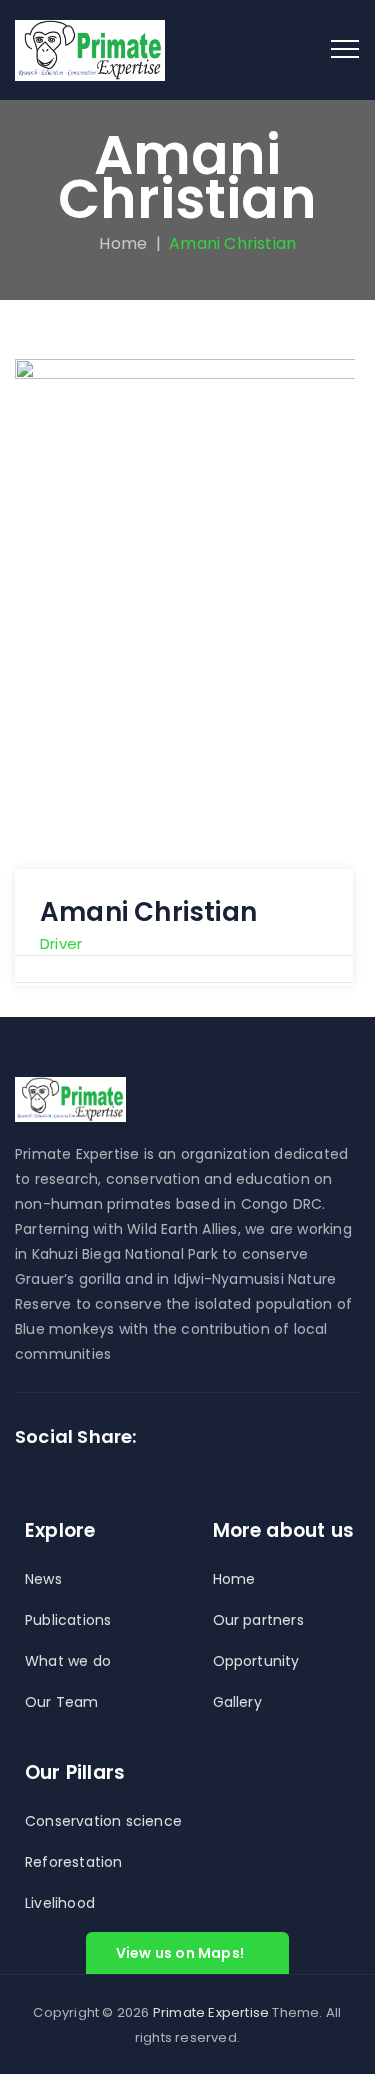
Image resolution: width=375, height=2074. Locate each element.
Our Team (62, 1702)
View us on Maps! (180, 1953)
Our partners (258, 1620)
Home (119, 243)
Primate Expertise (211, 2012)
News (43, 1579)
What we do (68, 1661)
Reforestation (74, 1862)
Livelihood (60, 1903)
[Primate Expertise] (90, 50)
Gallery (237, 1702)
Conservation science (103, 1821)
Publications (68, 1620)
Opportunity (256, 1661)
